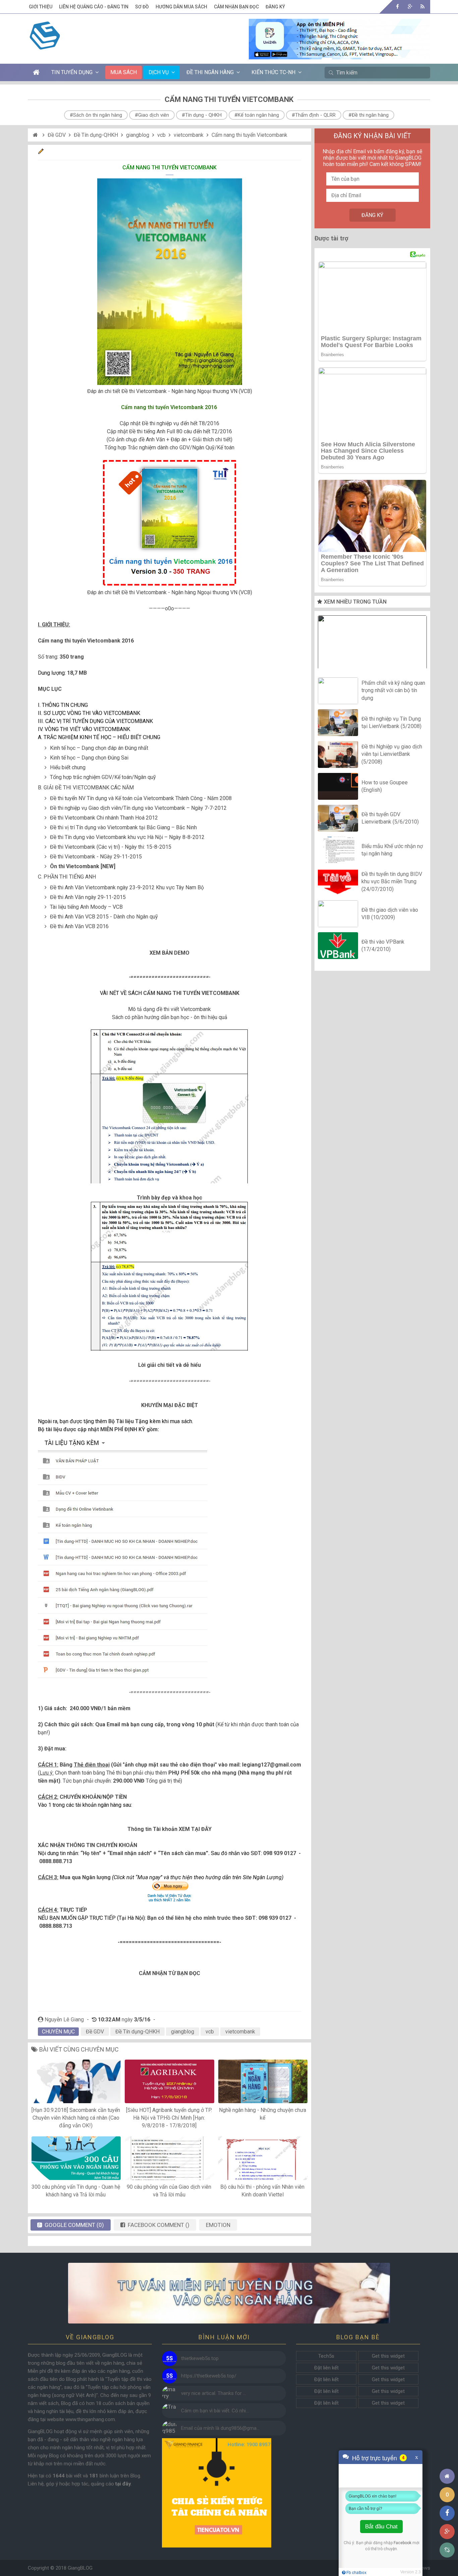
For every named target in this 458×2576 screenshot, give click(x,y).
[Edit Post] (41, 152)
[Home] (36, 135)
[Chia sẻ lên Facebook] (447, 2513)
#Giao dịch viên (152, 115)
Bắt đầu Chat (381, 2527)
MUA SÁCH (124, 72)
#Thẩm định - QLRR (314, 115)
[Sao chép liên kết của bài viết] (447, 2550)
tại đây (123, 2484)
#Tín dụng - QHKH (202, 115)
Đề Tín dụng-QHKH (96, 135)
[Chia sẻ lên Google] (447, 2532)
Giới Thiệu (41, 7)
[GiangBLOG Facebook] (397, 7)
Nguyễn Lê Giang (64, 2020)
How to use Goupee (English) (385, 786)
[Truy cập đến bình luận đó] (169, 2359)
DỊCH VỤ (159, 72)
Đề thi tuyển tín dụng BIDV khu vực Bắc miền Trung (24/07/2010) (392, 882)
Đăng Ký (275, 7)
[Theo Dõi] (410, 7)
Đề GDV (57, 135)
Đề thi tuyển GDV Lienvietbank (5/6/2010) (390, 818)
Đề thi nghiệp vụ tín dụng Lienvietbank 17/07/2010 (373, 644)
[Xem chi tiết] (339, 55)
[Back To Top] (447, 2458)
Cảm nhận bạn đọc (236, 7)
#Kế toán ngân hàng (257, 115)
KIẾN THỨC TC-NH (273, 72)
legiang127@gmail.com (272, 1765)
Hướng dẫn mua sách (181, 7)
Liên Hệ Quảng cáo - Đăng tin (94, 7)
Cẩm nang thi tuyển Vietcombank (249, 135)
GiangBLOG (80, 2568)
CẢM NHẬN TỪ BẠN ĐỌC (169, 1973)
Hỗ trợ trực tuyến (375, 2458)
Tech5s (326, 2356)
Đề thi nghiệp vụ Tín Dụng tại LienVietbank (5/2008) (391, 722)
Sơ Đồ (142, 7)
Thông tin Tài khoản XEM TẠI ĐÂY (169, 1829)
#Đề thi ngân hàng (368, 115)
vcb (161, 135)
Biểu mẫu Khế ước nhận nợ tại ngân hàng (392, 850)
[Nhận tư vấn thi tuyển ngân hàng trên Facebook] (229, 2293)
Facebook (403, 2543)
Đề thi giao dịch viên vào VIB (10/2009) (390, 913)
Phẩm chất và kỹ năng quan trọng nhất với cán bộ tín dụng (393, 690)
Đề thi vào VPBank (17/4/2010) (383, 945)
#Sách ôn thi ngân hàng (96, 115)
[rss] (422, 7)
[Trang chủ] (447, 2476)
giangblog (138, 135)
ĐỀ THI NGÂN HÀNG (210, 72)
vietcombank (189, 135)
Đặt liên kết (326, 2368)
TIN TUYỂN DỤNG (72, 72)
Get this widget (388, 2356)
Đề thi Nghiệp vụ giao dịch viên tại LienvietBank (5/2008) (392, 754)
